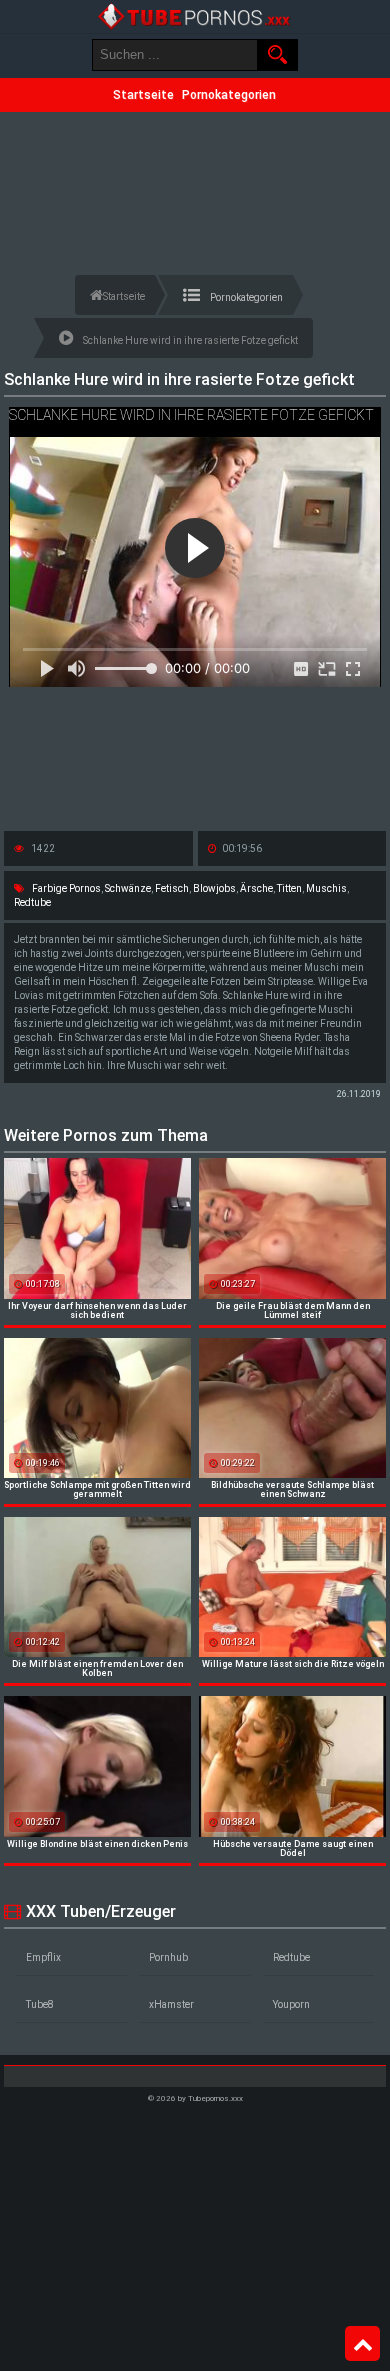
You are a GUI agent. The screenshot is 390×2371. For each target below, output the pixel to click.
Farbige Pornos (66, 888)
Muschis (326, 888)
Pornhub (168, 1957)
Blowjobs (214, 888)
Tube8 (40, 2004)
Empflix (43, 1957)
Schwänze (128, 888)
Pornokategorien (229, 95)
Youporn (291, 2004)
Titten (289, 888)
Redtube (32, 902)
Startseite (143, 95)
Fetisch (172, 888)
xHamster (171, 2004)
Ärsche (256, 888)
